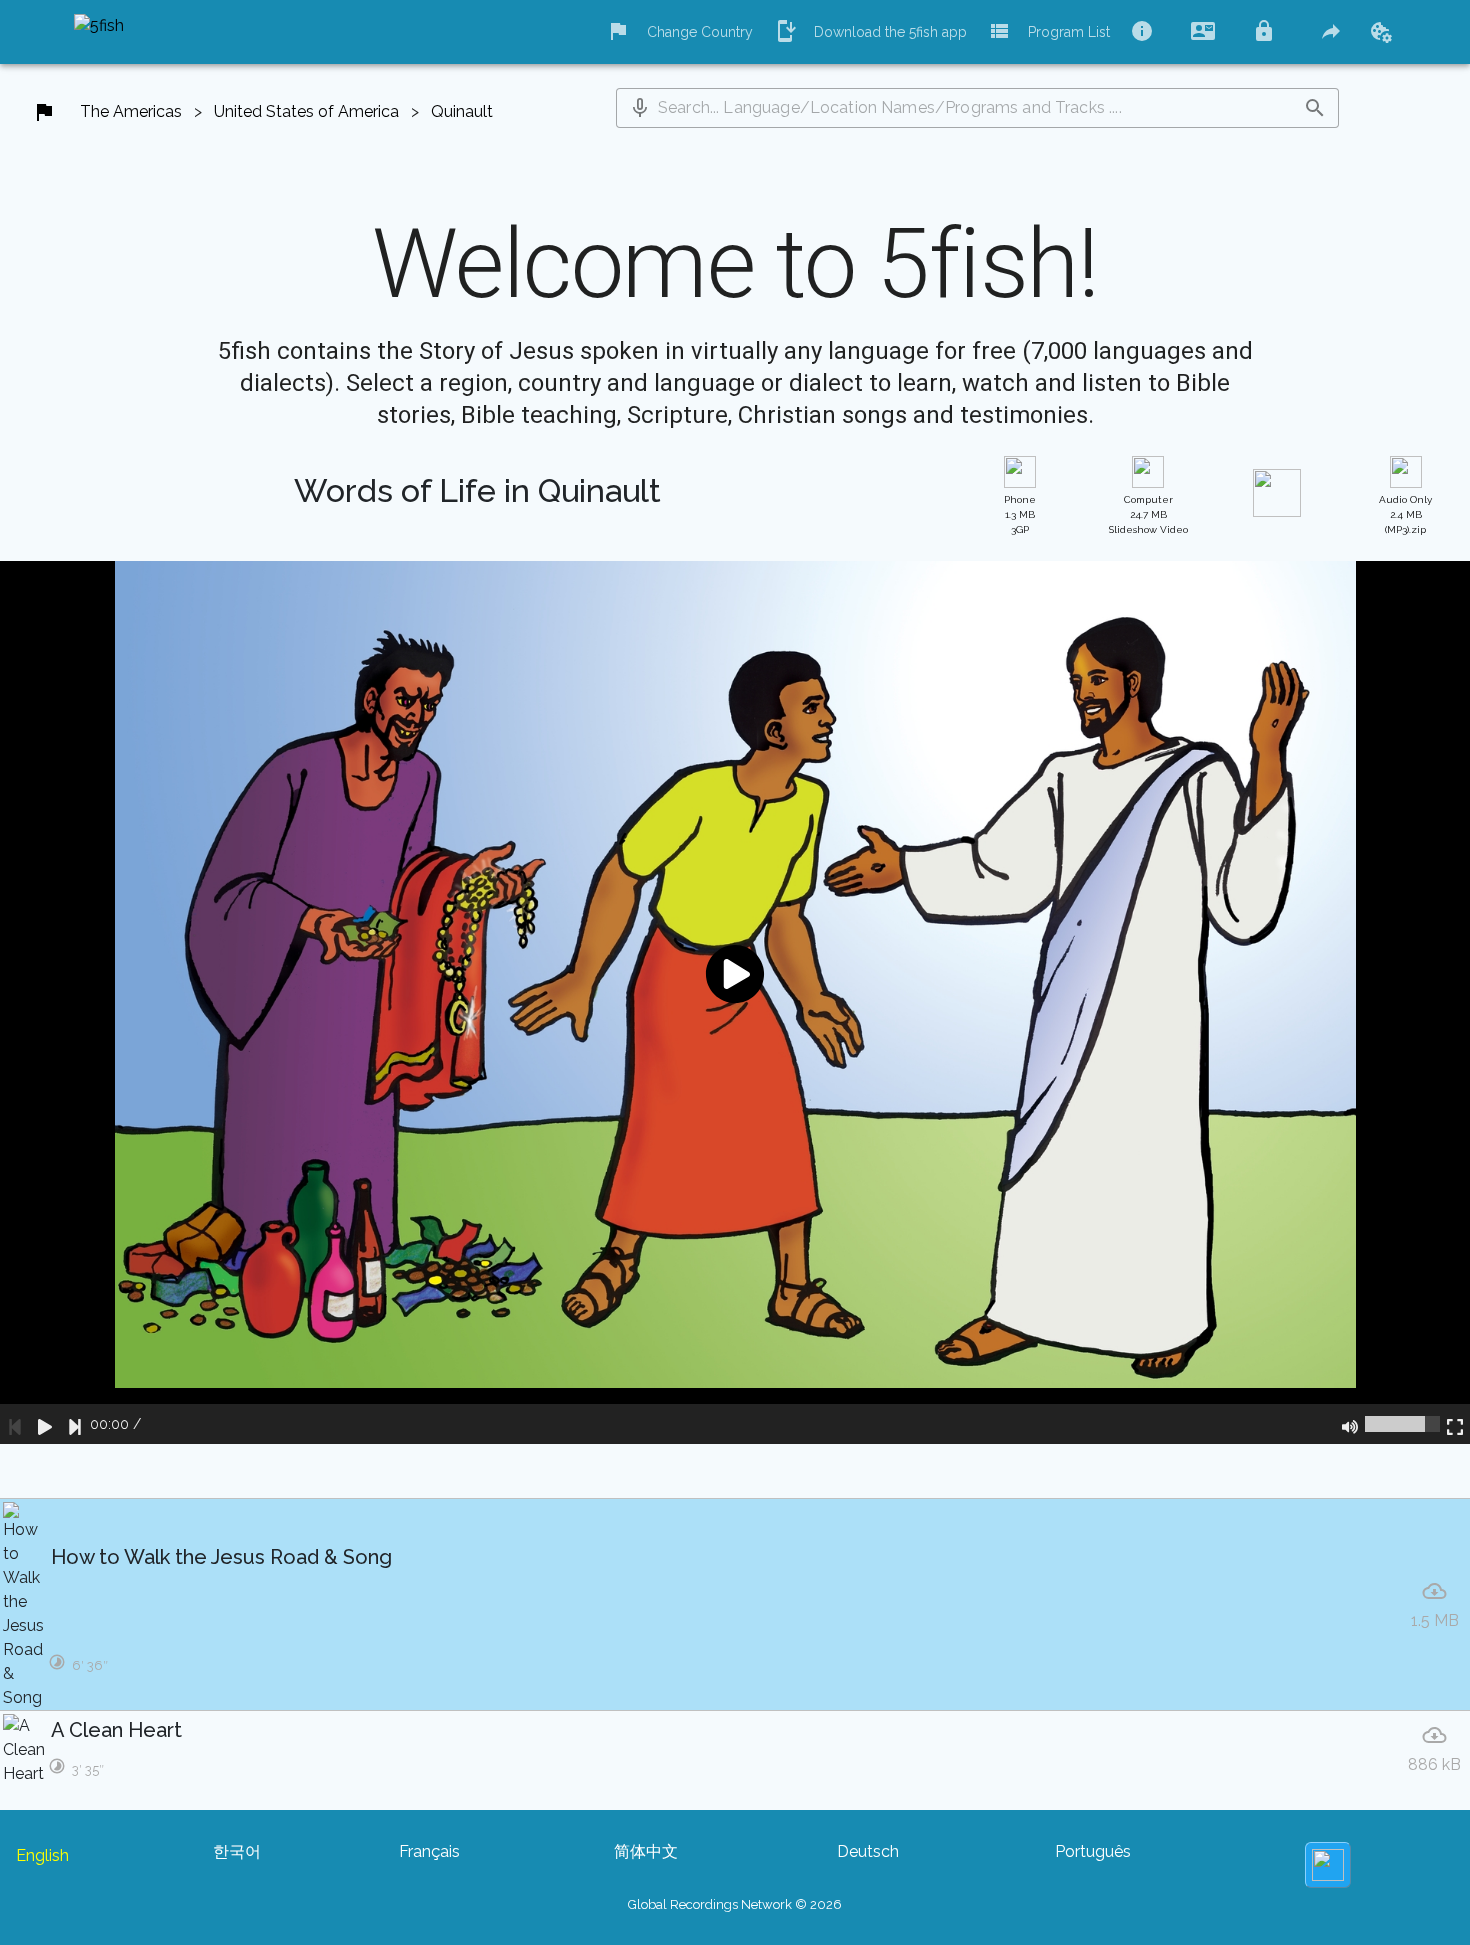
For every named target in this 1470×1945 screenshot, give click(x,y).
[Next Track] (75, 1424)
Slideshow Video (1148, 514)
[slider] (1402, 1424)
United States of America (306, 111)
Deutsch (868, 1851)
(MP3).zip (1405, 514)
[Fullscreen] (1455, 1424)
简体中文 (646, 1851)
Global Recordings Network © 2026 (735, 1904)
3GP (1020, 514)
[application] (735, 1002)
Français (429, 1851)
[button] (640, 108)
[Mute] (1350, 1424)
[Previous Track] (15, 1424)
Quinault (462, 111)
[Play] (45, 1424)
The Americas (131, 111)
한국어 (237, 1851)
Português (1093, 1851)
